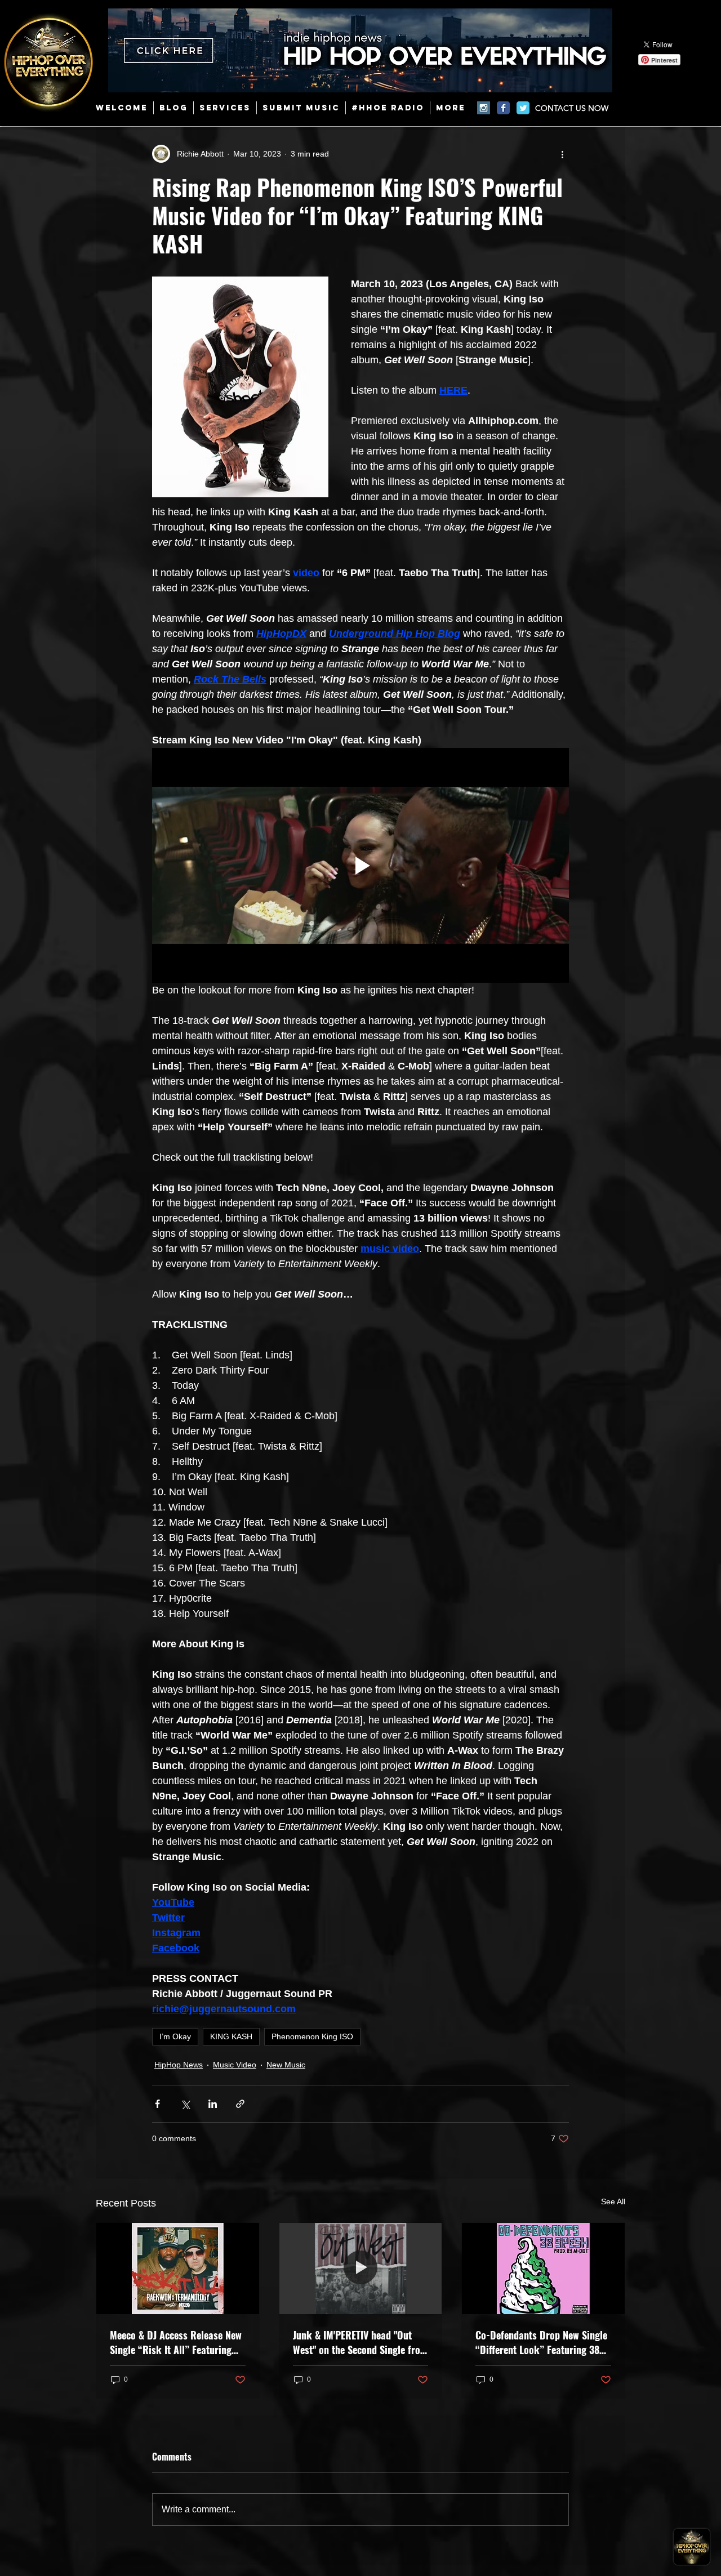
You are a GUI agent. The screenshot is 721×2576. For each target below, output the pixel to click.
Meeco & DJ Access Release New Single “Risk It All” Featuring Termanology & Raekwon (176, 2342)
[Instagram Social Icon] (484, 108)
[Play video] (360, 865)
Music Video (235, 2065)
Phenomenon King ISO (312, 2036)
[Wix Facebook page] (503, 108)
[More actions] (562, 154)
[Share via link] (240, 2104)
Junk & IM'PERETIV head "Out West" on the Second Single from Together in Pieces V (360, 2342)
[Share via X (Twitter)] (185, 2104)
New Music (286, 2065)
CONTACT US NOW (572, 108)
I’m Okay (175, 2036)
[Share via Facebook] (157, 2104)
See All (613, 2201)
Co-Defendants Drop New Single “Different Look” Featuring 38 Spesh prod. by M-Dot (541, 2342)
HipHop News (179, 2065)
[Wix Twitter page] (523, 108)
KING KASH (231, 2036)
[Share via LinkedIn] (213, 2104)
